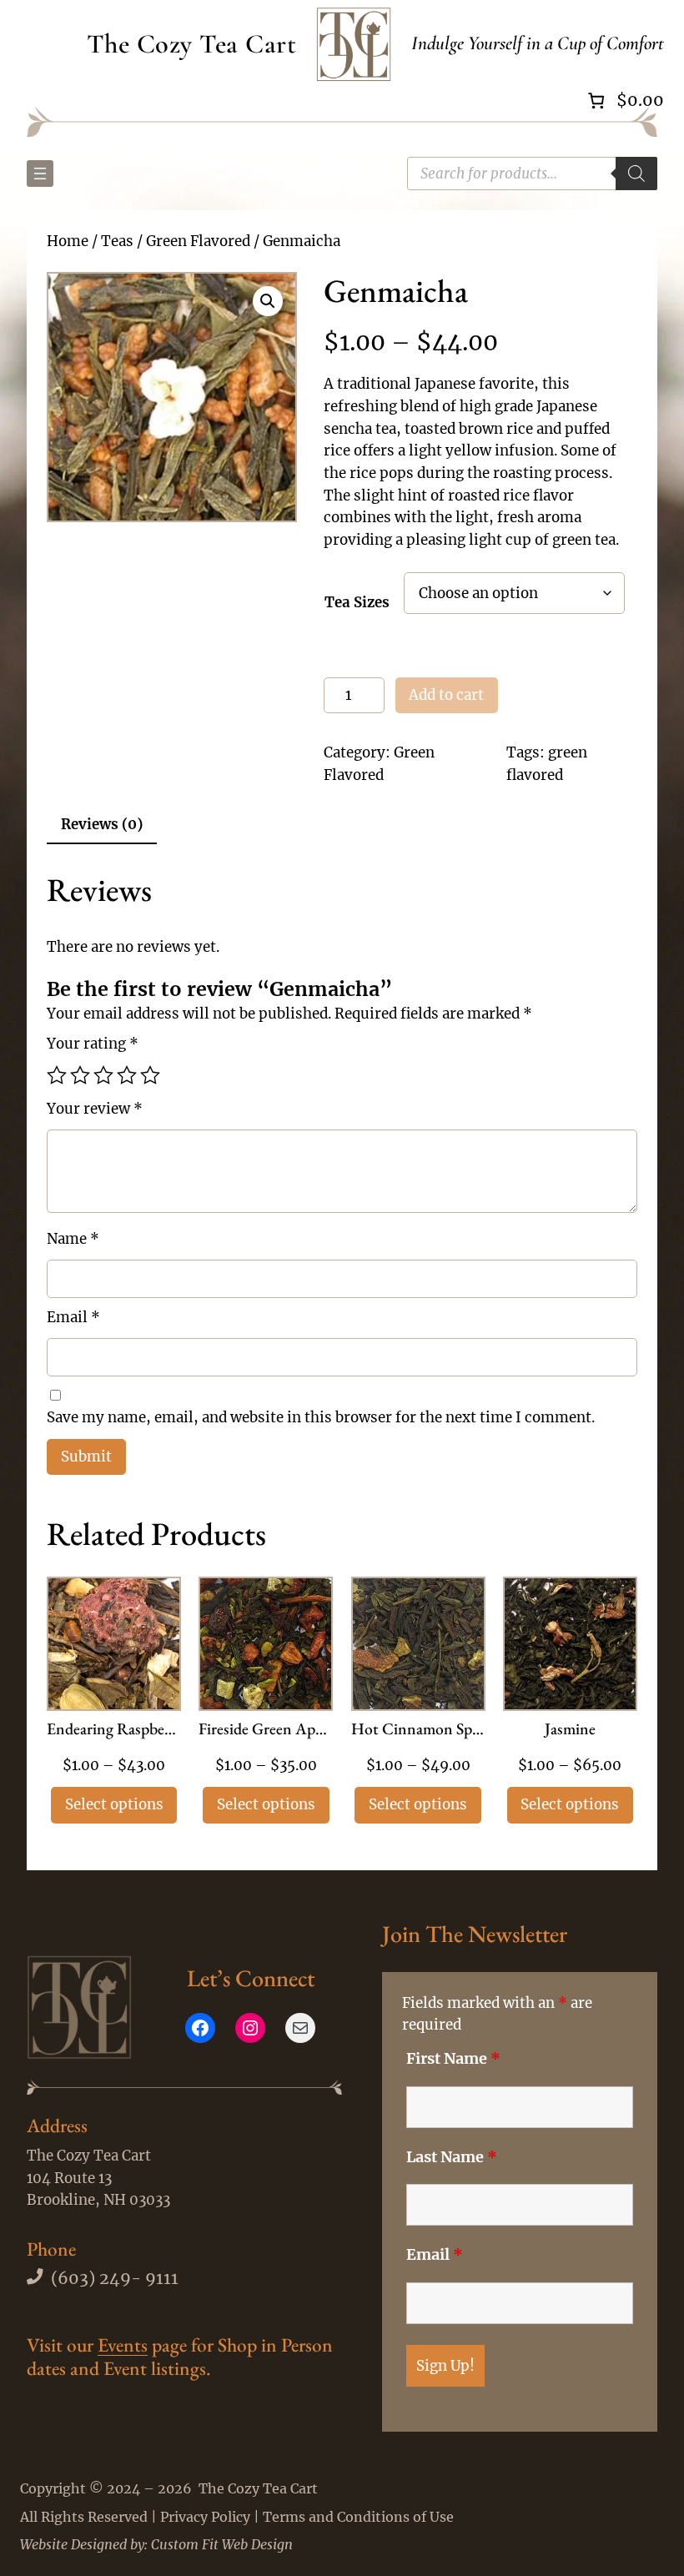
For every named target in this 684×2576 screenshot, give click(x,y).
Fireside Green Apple (266, 1730)
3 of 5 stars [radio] (103, 1075)
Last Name (452, 2157)
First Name (453, 2059)
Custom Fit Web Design (222, 2544)
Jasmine (570, 1730)
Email (73, 1317)
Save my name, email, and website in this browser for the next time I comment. (321, 1417)
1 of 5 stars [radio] (57, 1075)
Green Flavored (198, 241)
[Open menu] (40, 174)
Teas (117, 241)
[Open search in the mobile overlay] (532, 174)
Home (68, 241)
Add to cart (446, 695)
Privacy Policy (205, 2517)
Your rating (93, 1044)
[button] (268, 301)
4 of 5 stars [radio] (127, 1075)
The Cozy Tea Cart (192, 44)
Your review (95, 1109)
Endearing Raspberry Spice (114, 1730)
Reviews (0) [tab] (102, 824)
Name (73, 1239)
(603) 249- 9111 (115, 2278)
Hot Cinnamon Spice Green (418, 1730)
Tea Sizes (357, 602)
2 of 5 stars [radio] (80, 1075)
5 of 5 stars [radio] (150, 1075)
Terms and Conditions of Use (358, 2517)
